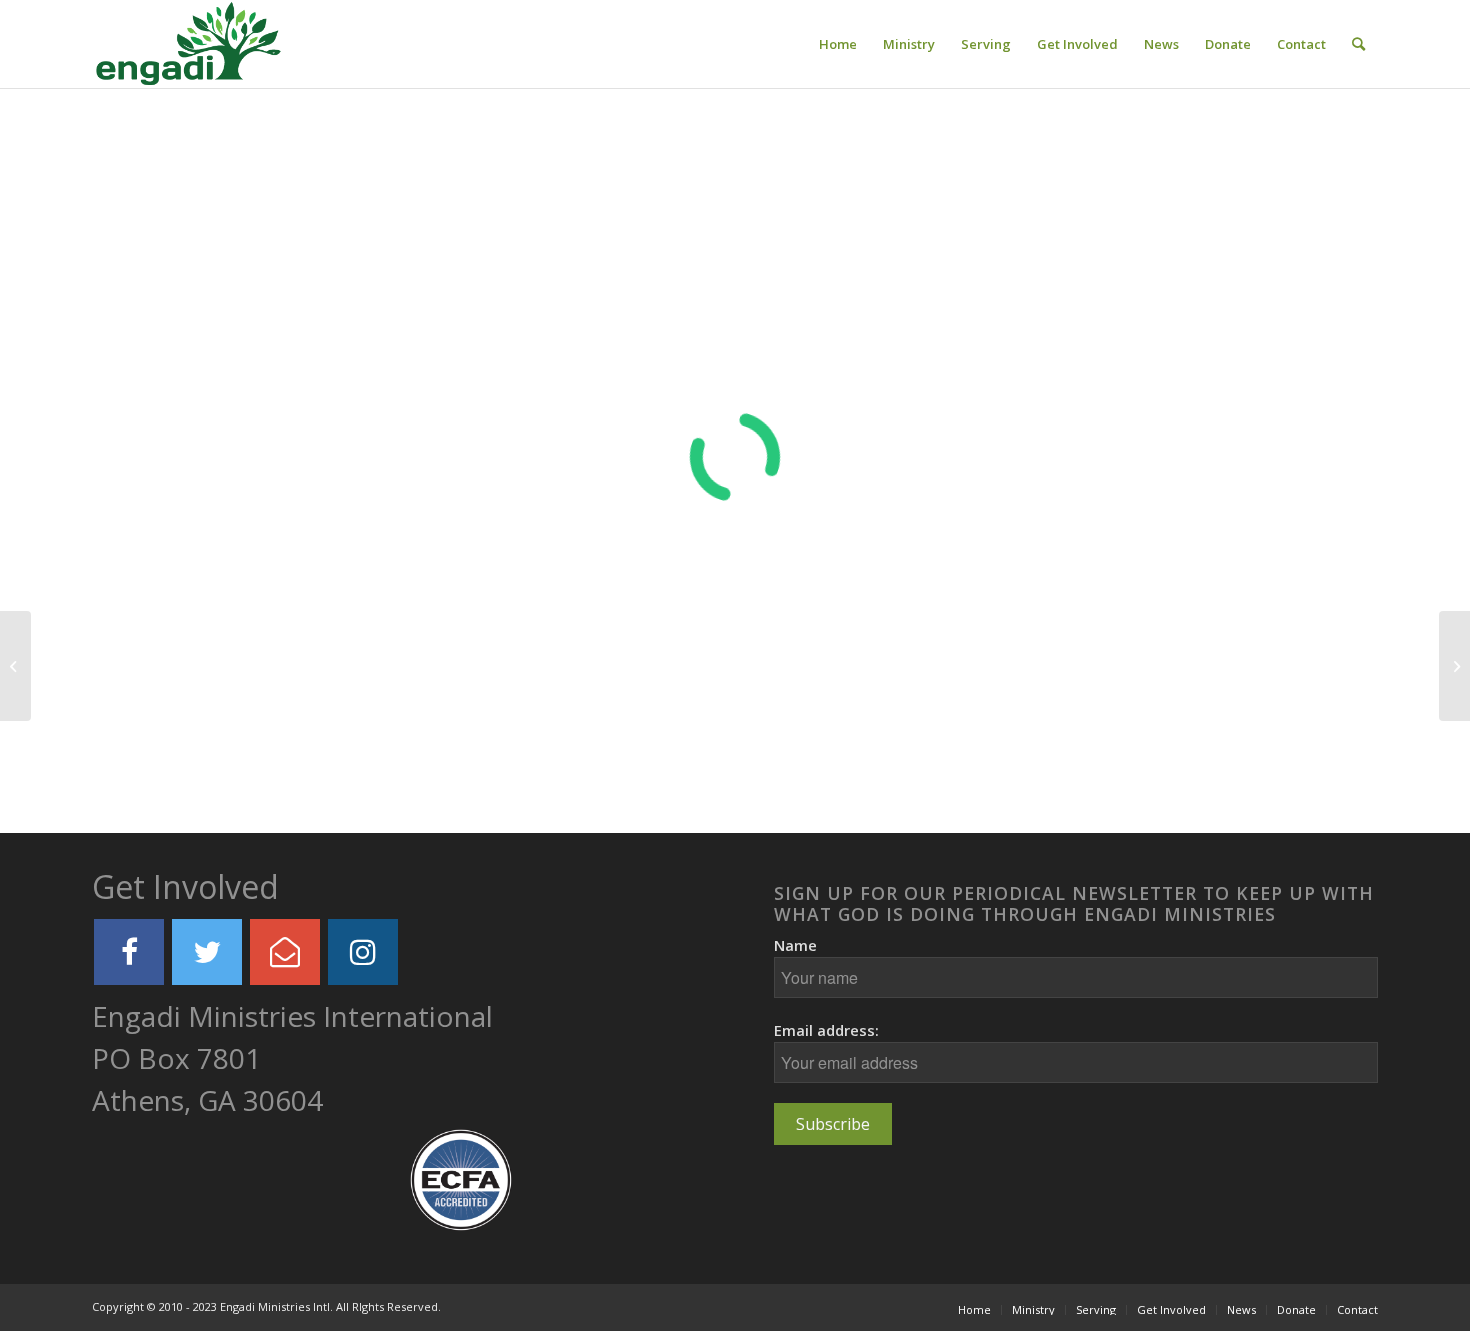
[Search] (1358, 44)
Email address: (826, 1030)
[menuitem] (838, 44)
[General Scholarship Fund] (15, 666)
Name (795, 945)
